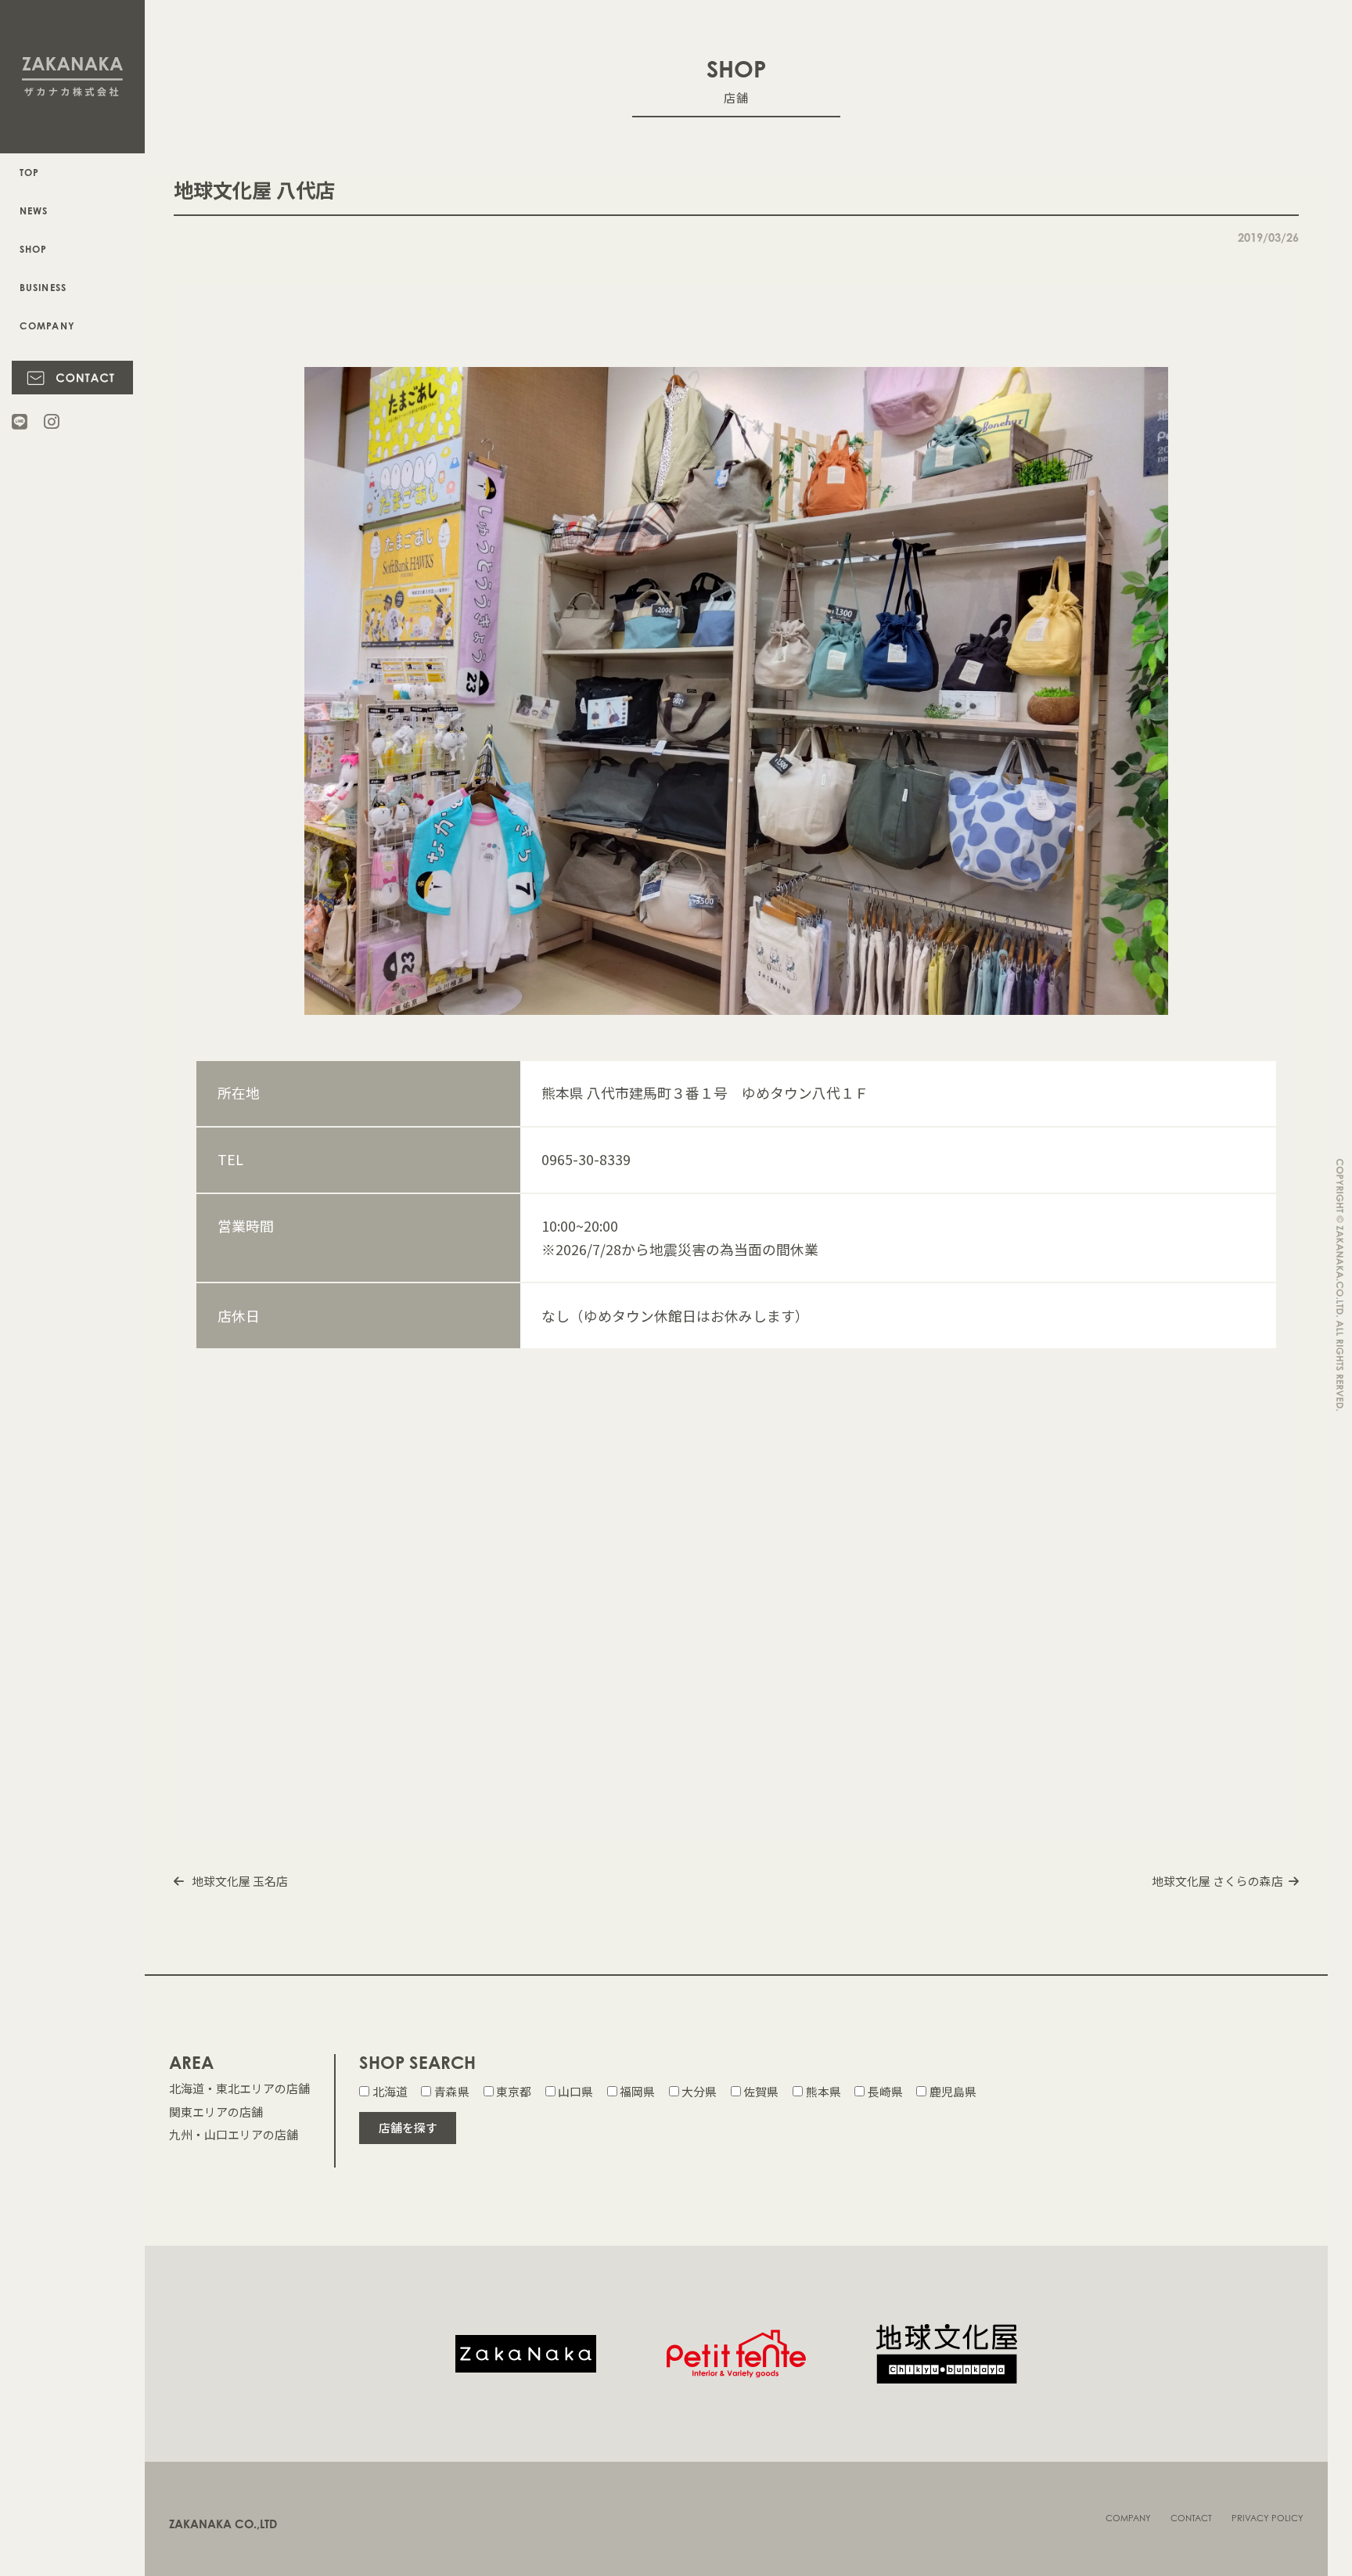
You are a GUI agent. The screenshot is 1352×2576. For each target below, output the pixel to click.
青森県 (451, 2091)
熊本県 (823, 2091)
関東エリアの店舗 (216, 2112)
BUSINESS (43, 288)
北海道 (390, 2091)
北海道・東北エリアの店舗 (239, 2088)
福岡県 (637, 2091)
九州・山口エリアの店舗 (234, 2134)
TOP (30, 173)
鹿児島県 (953, 2091)
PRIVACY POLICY (1267, 2518)
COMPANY (48, 326)
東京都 (514, 2091)
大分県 (699, 2091)
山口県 (575, 2091)
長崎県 (885, 2091)
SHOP (34, 249)
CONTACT (1191, 2518)
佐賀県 (761, 2091)
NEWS (34, 211)
